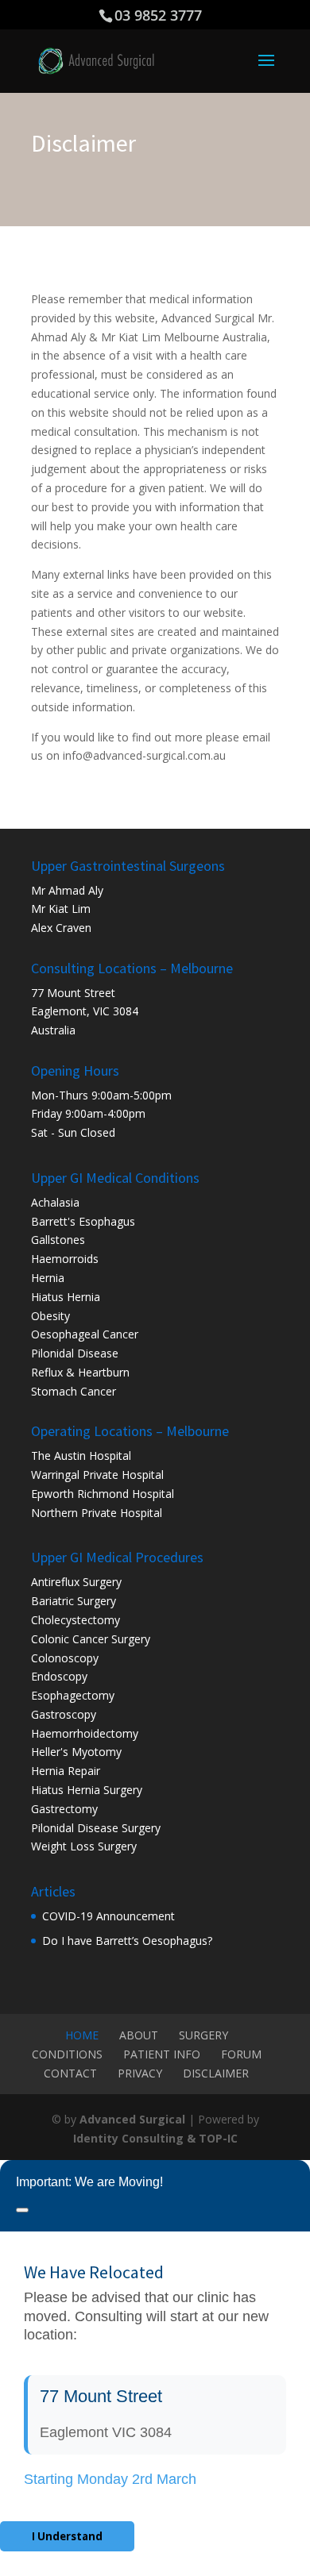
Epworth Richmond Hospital (103, 1494)
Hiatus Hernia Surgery (87, 1790)
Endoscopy (59, 1676)
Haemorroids (65, 1259)
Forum (241, 2054)
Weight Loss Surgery (84, 1846)
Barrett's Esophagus (83, 1221)
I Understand (67, 2536)
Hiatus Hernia (66, 1297)
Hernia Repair (66, 1771)
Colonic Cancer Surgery (91, 1639)
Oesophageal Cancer (85, 1334)
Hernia (48, 1278)
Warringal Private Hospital (97, 1475)
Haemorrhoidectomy (85, 1733)
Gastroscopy (64, 1714)
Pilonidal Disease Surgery (96, 1828)
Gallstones (58, 1240)
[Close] (22, 2210)
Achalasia (55, 1202)
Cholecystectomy (76, 1620)
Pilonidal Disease (75, 1353)
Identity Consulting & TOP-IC (155, 2138)
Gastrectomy (64, 1809)
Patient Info (162, 2054)
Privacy (140, 2073)
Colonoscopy (65, 1658)
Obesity (50, 1316)
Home (82, 2035)
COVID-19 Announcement (108, 1916)
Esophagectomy (73, 1695)
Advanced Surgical (132, 2119)
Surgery (203, 2035)
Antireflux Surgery (76, 1582)
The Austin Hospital (81, 1455)
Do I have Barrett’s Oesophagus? (127, 1941)
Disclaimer (216, 2073)
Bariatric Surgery (74, 1601)
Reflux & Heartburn (80, 1372)
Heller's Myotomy (76, 1752)
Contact (70, 2073)
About (139, 2035)
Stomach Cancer (74, 1391)
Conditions (67, 2054)
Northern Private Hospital (97, 1513)
